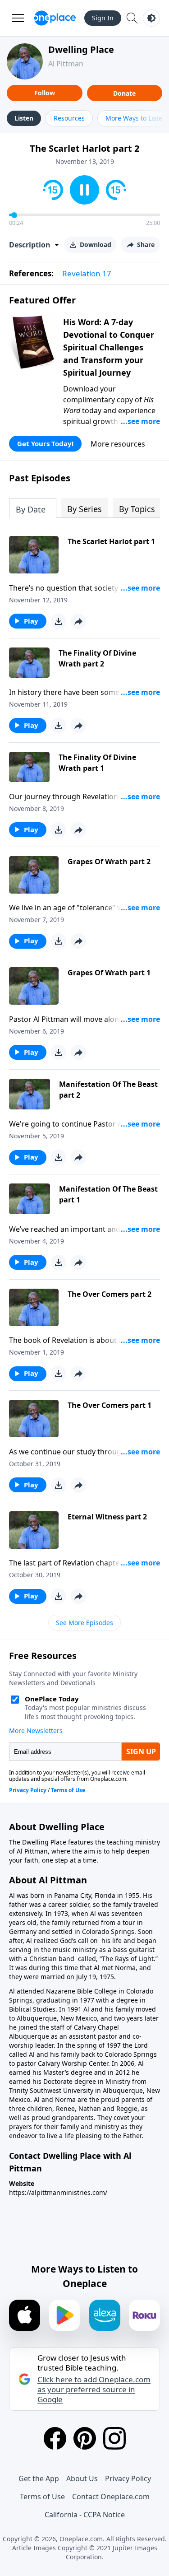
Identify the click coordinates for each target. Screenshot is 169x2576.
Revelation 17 (87, 273)
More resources (118, 444)
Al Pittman (66, 64)
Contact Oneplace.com (111, 2497)
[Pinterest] (85, 2438)
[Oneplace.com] (55, 18)
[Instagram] (114, 2438)
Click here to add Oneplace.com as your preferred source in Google (94, 2390)
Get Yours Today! (45, 443)
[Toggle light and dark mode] (151, 18)
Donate (124, 93)
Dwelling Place (81, 49)
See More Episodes (84, 1623)
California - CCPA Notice (85, 2515)
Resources (69, 118)
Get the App (39, 2478)
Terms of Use (42, 2497)
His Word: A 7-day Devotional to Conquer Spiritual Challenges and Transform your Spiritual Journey (109, 347)
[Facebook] (55, 2438)
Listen (24, 118)
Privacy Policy (128, 2478)
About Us (82, 2478)
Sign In (103, 18)
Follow (45, 93)
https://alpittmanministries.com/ (58, 2192)
